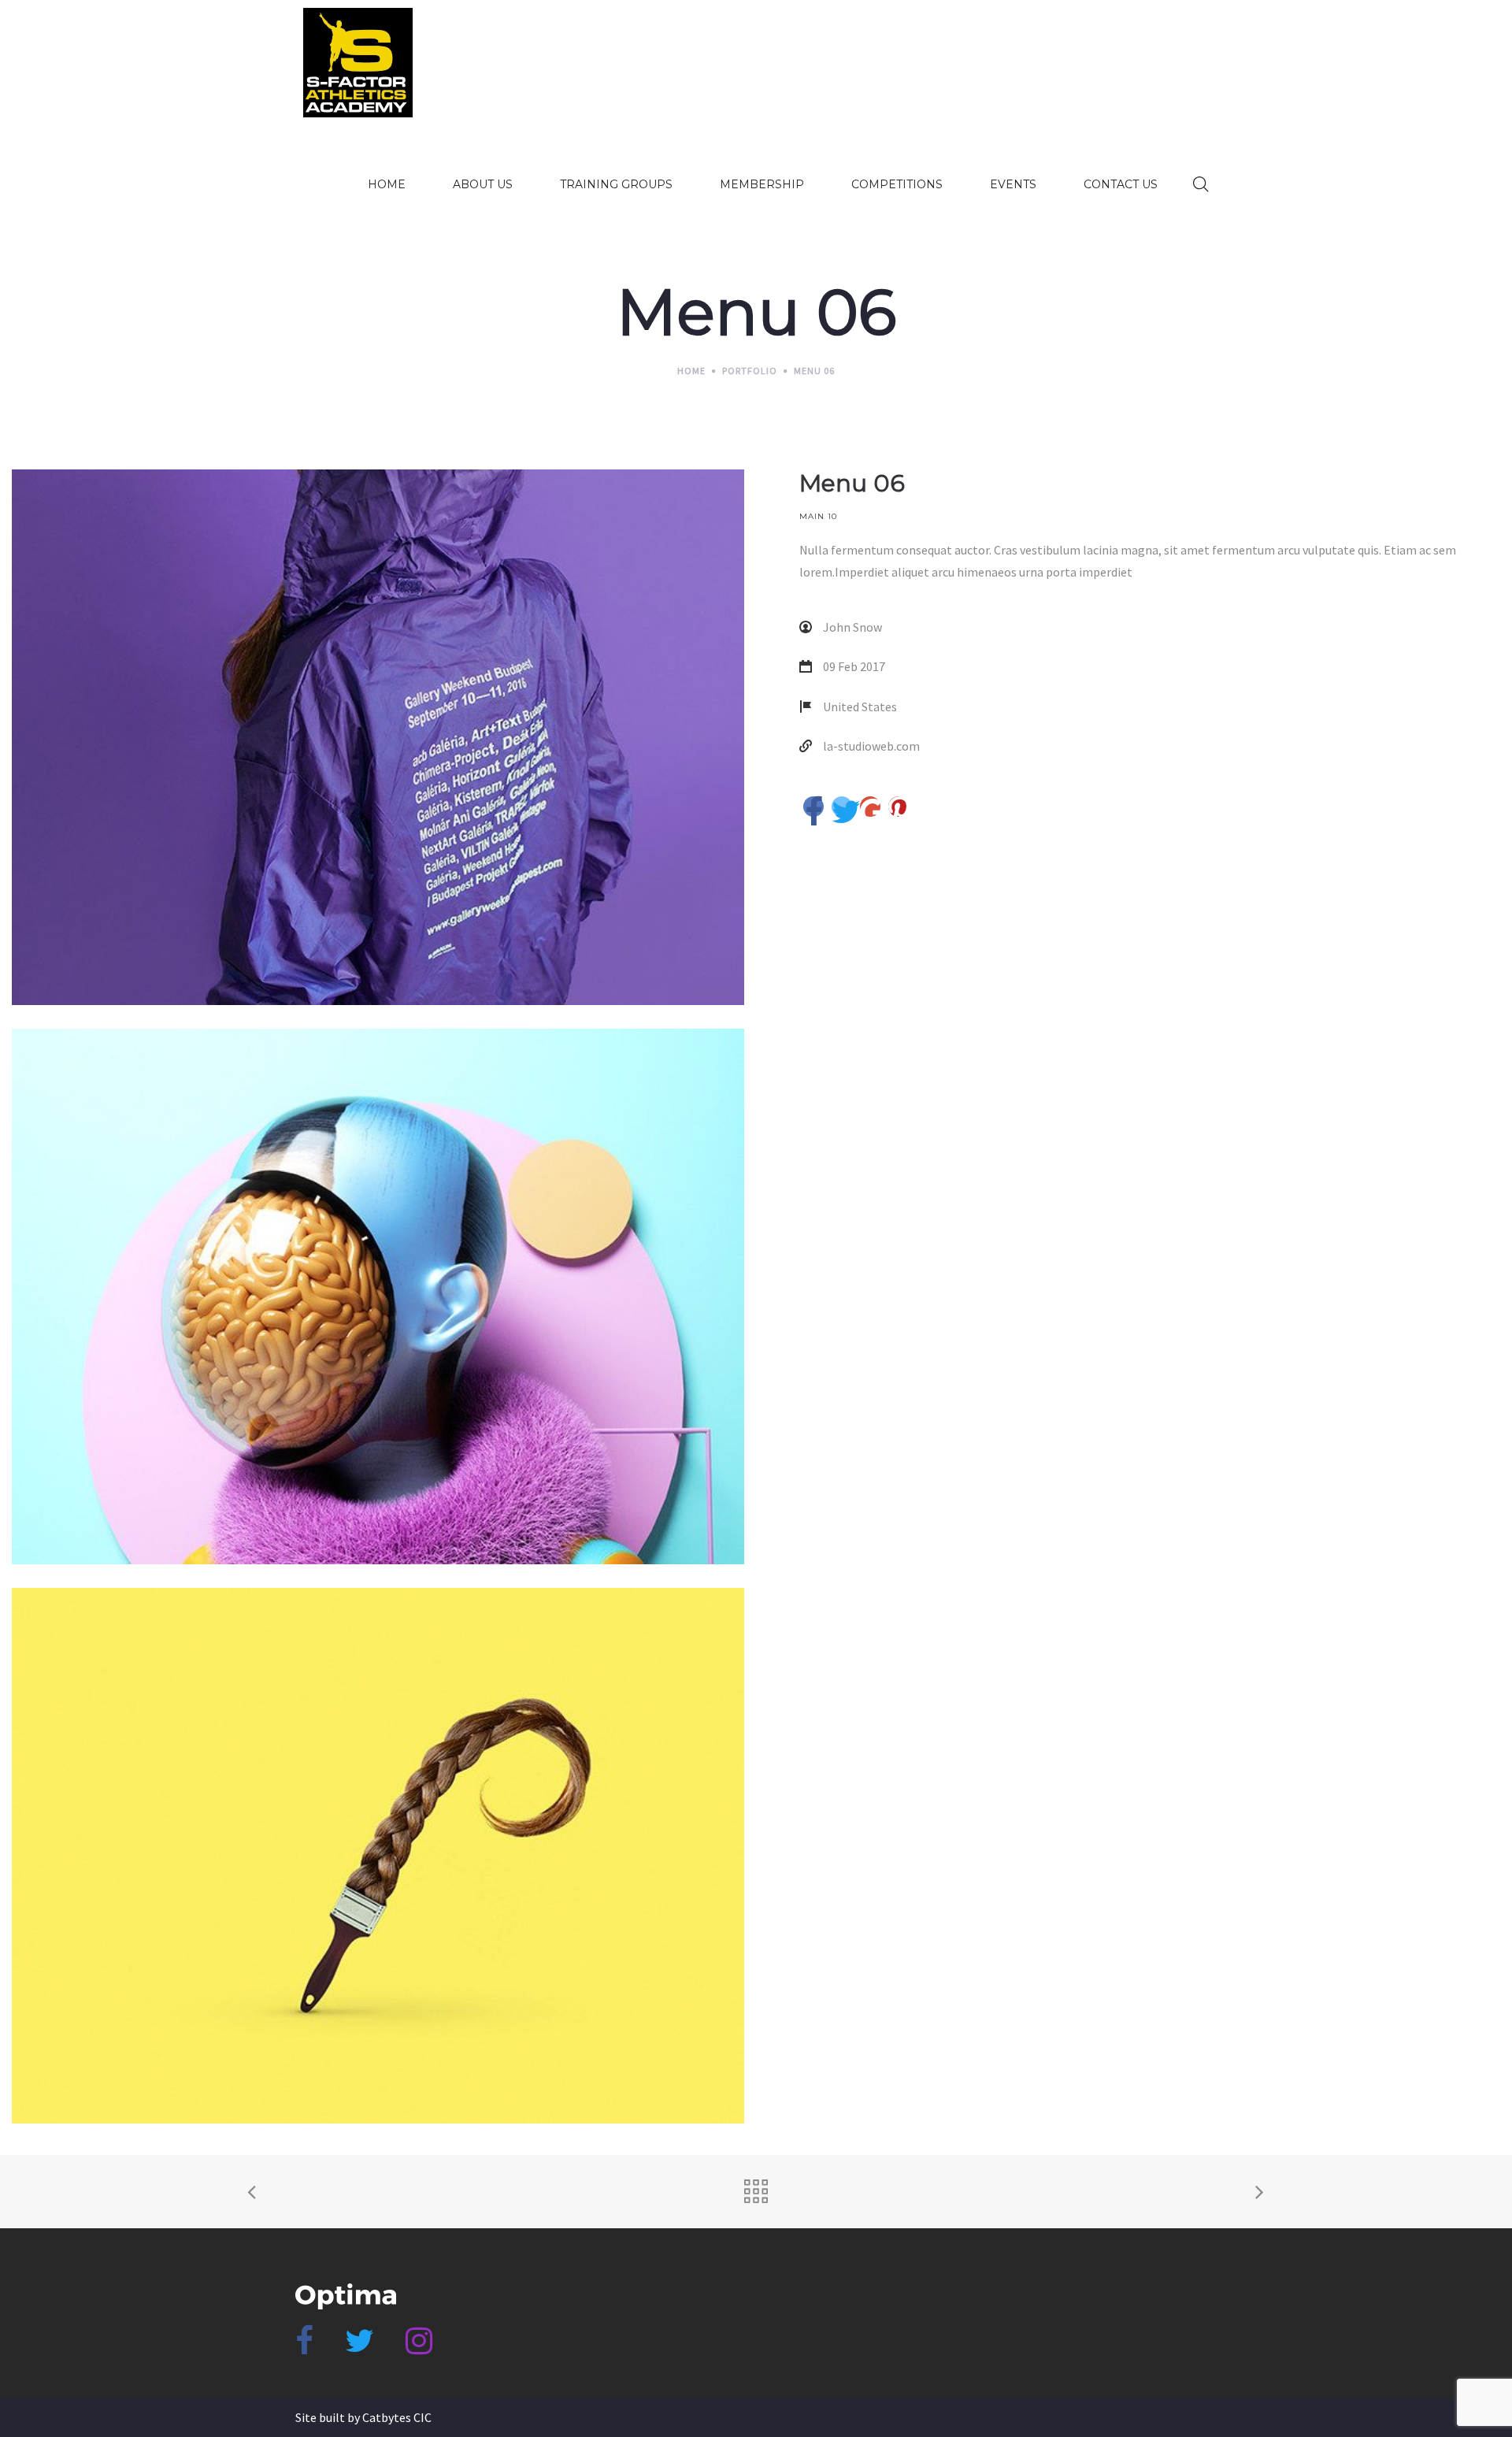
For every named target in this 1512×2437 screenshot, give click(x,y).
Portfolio (750, 371)
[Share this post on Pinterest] (899, 807)
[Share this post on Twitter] (842, 807)
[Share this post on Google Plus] (870, 807)
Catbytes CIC (397, 2417)
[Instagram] (419, 2347)
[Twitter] (359, 2347)
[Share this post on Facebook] (813, 807)
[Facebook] (304, 2347)
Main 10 (818, 516)
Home (691, 371)
